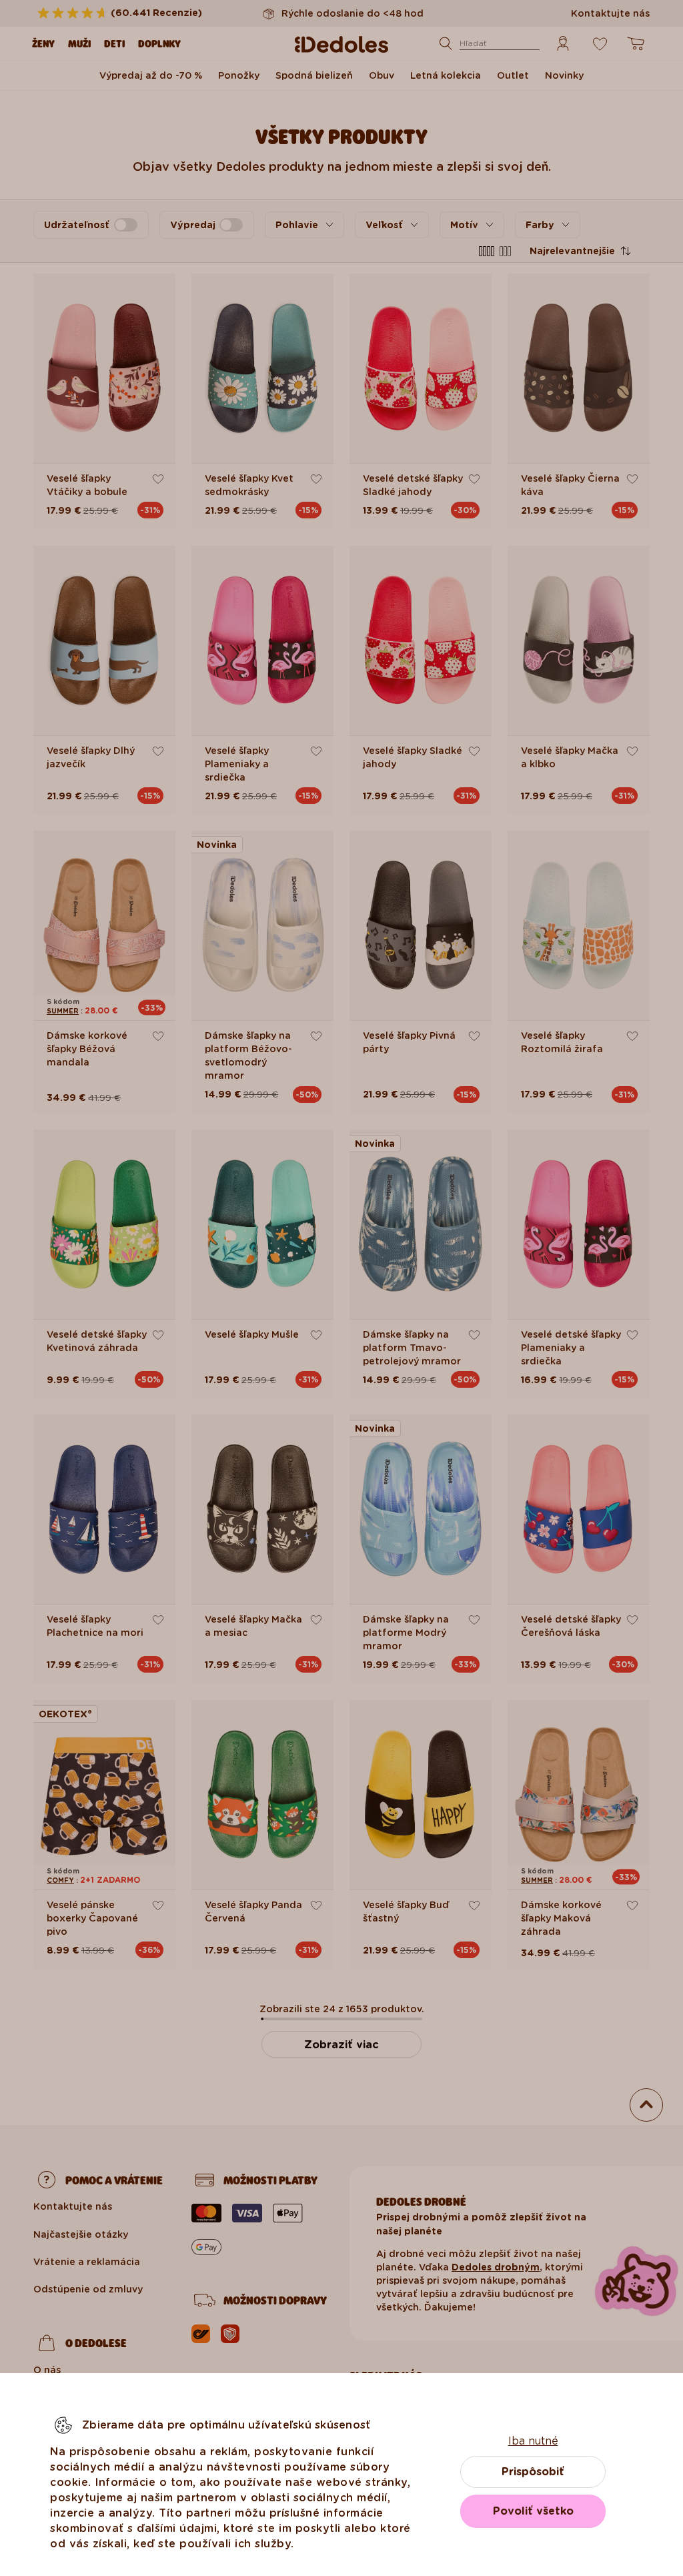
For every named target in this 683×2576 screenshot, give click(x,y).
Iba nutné (533, 2441)
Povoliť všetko (533, 2511)
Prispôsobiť (533, 2472)
